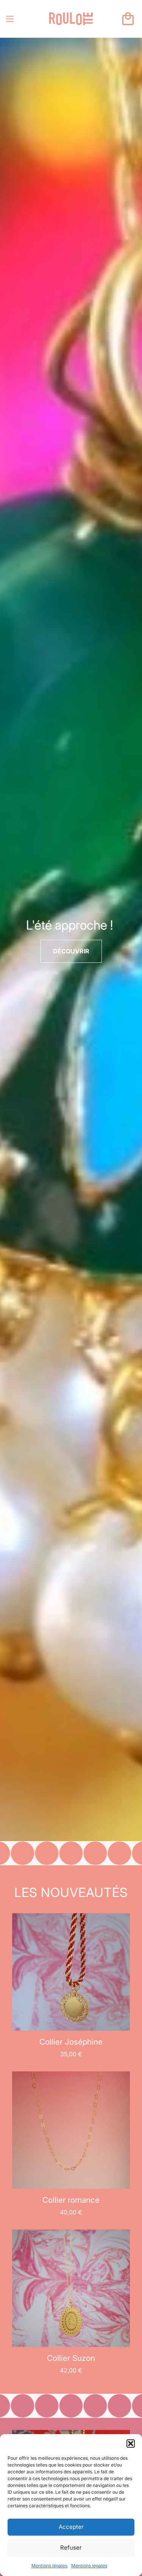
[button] (131, 2444)
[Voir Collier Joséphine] (71, 1971)
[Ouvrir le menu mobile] (10, 19)
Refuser (71, 2548)
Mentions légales (49, 2566)
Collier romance (71, 2200)
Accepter (71, 2527)
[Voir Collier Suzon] (71, 2288)
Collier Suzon (71, 2358)
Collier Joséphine (71, 2042)
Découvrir (71, 951)
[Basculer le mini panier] (128, 19)
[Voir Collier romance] (71, 2129)
